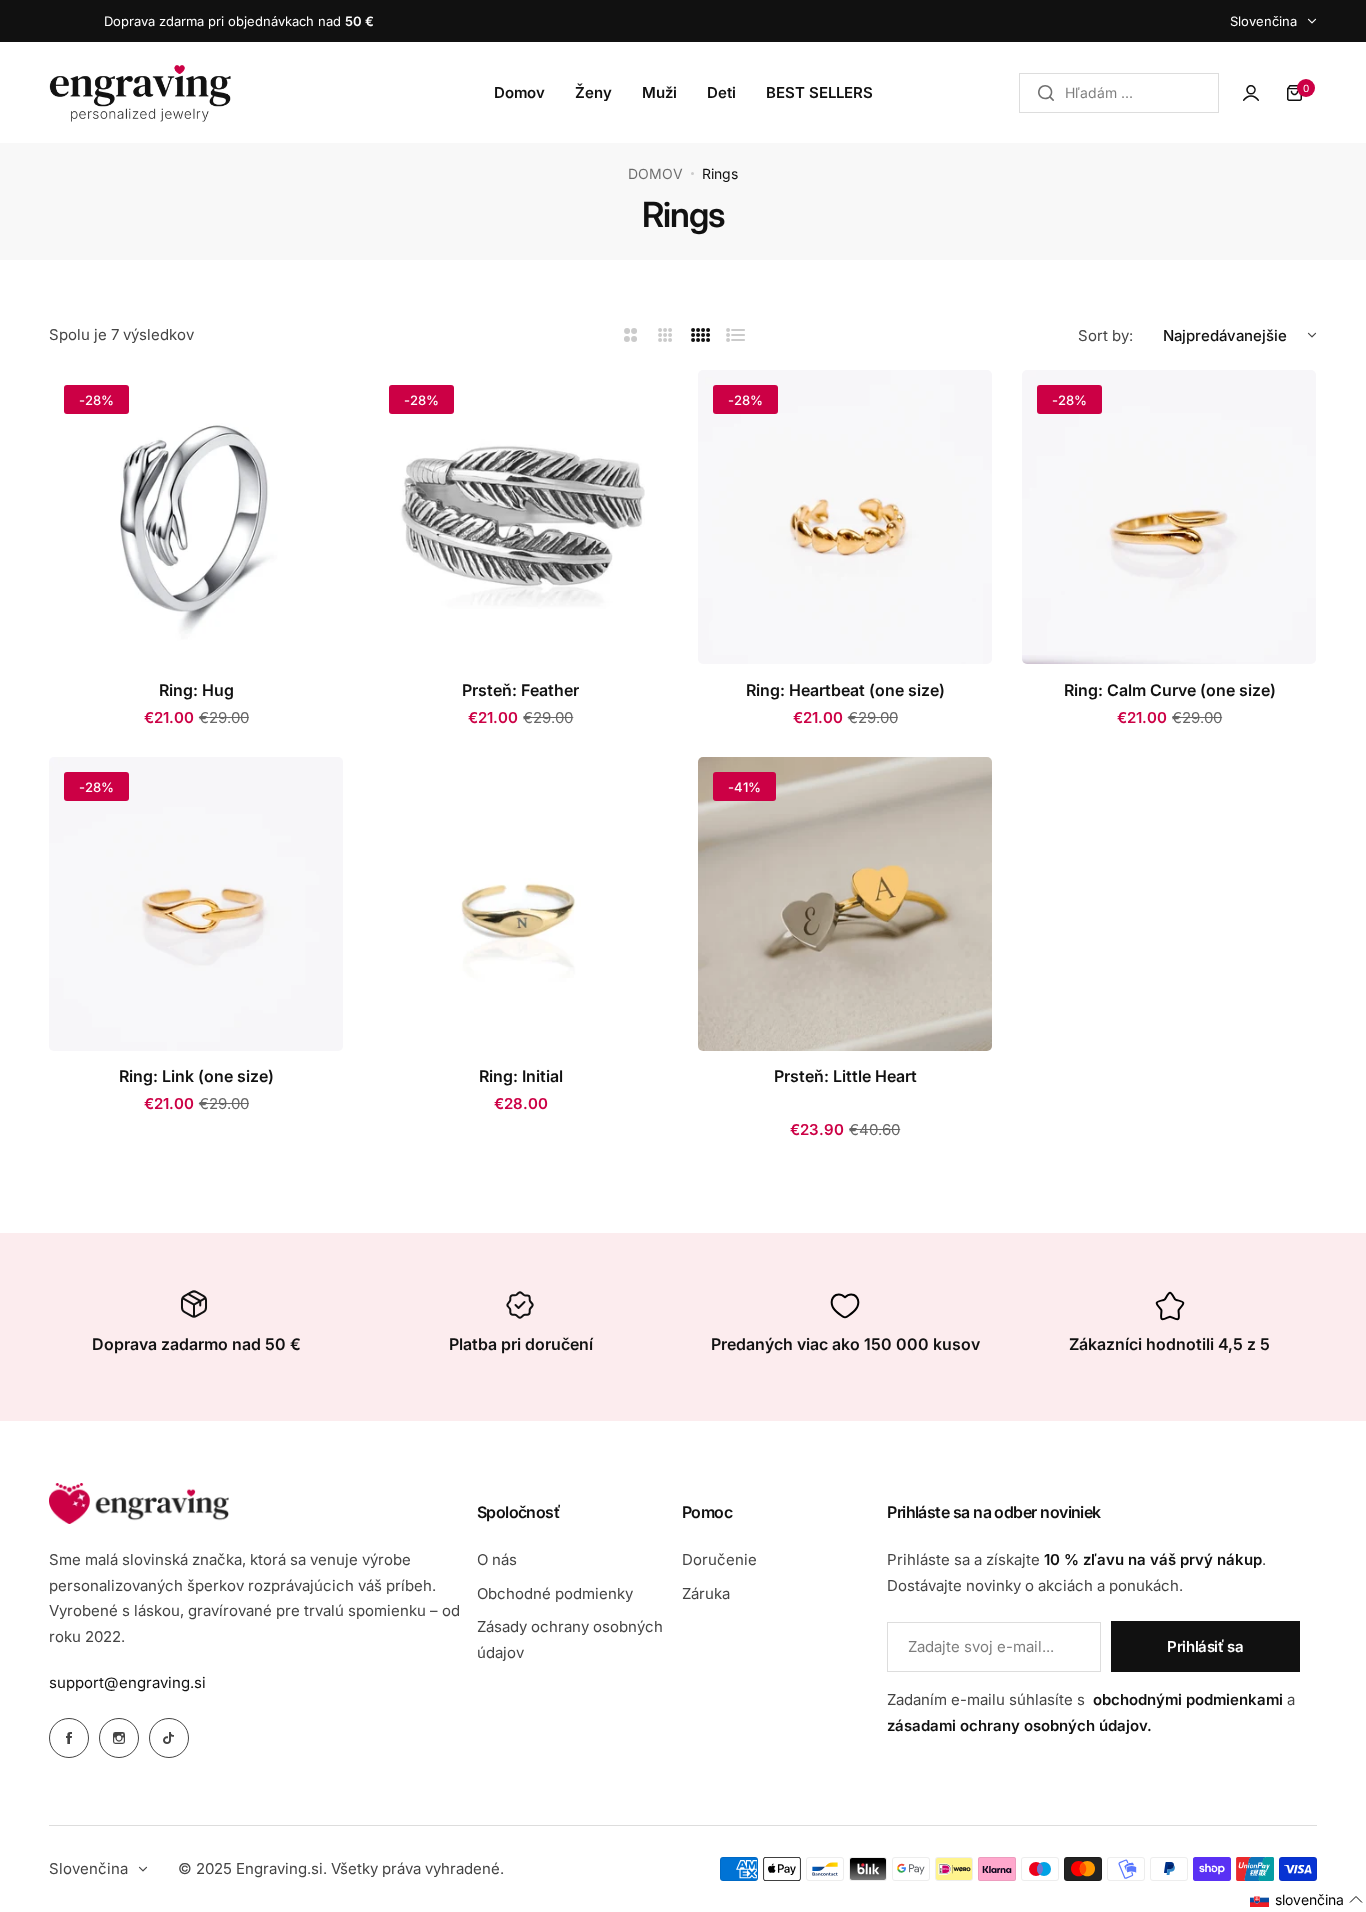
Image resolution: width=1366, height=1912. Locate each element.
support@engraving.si (127, 1682)
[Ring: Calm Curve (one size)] (1169, 517)
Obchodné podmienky (555, 1593)
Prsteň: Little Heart (845, 1076)
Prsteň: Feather (520, 690)
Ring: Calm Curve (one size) (1170, 690)
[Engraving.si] (140, 92)
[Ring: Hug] (196, 517)
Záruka (706, 1593)
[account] (1251, 93)
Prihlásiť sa (1205, 1646)
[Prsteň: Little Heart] (845, 904)
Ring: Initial (521, 1076)
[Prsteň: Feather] (521, 517)
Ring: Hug (196, 690)
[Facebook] (69, 1738)
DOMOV (655, 173)
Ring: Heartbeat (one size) (845, 690)
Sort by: (1105, 335)
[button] (1307, 1900)
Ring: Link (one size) (196, 1076)
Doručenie (719, 1559)
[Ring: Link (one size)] (196, 904)
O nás (497, 1559)
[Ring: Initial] (521, 904)
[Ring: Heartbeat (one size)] (845, 517)
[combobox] (1119, 93)
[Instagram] (119, 1738)
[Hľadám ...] (1046, 93)
